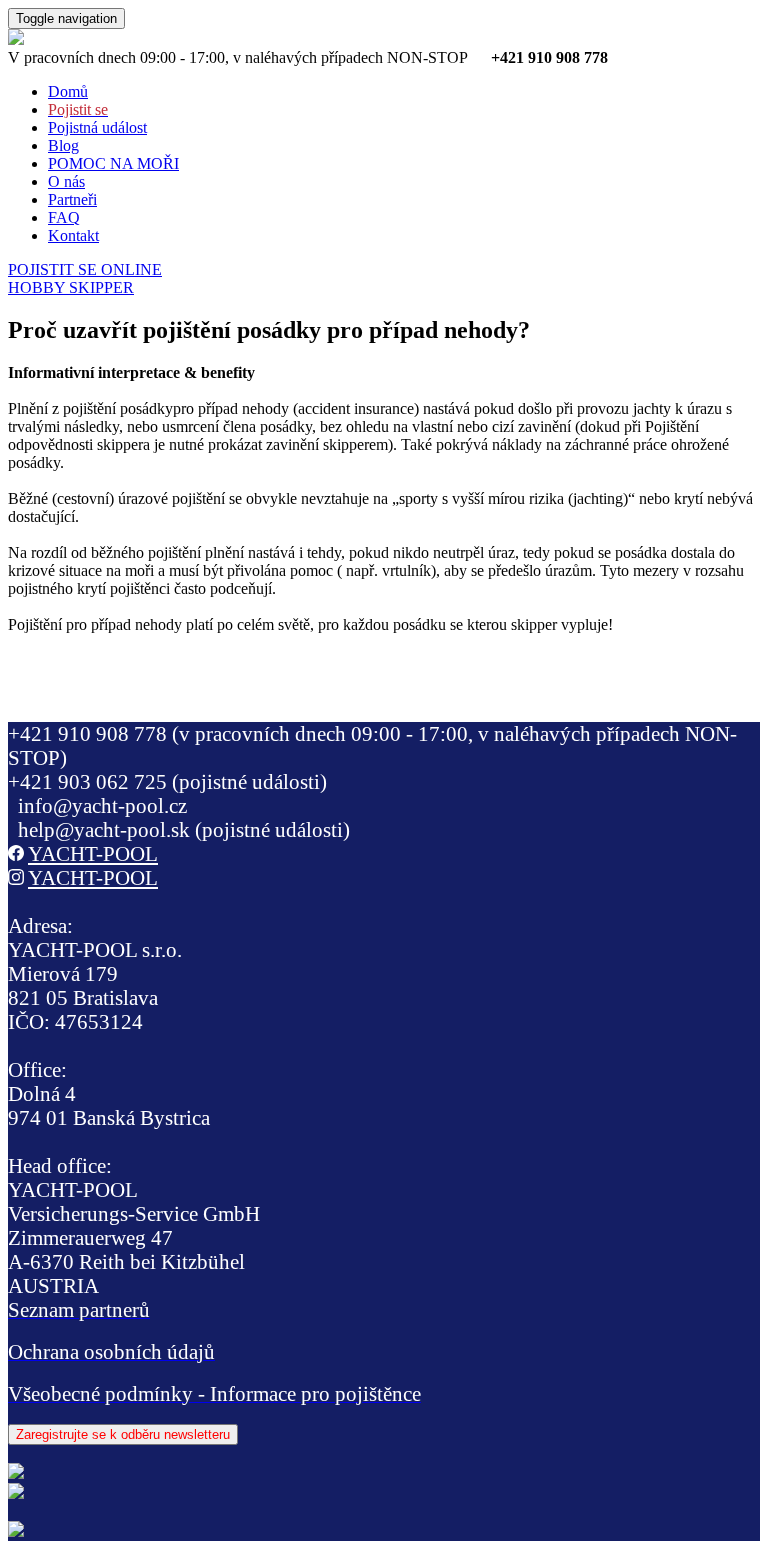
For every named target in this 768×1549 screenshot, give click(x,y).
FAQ (64, 217)
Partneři (72, 199)
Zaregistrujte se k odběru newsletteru (123, 1434)
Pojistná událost (97, 127)
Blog (63, 145)
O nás (66, 181)
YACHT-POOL (93, 853)
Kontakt (73, 235)
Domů (68, 91)
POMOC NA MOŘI (113, 163)
